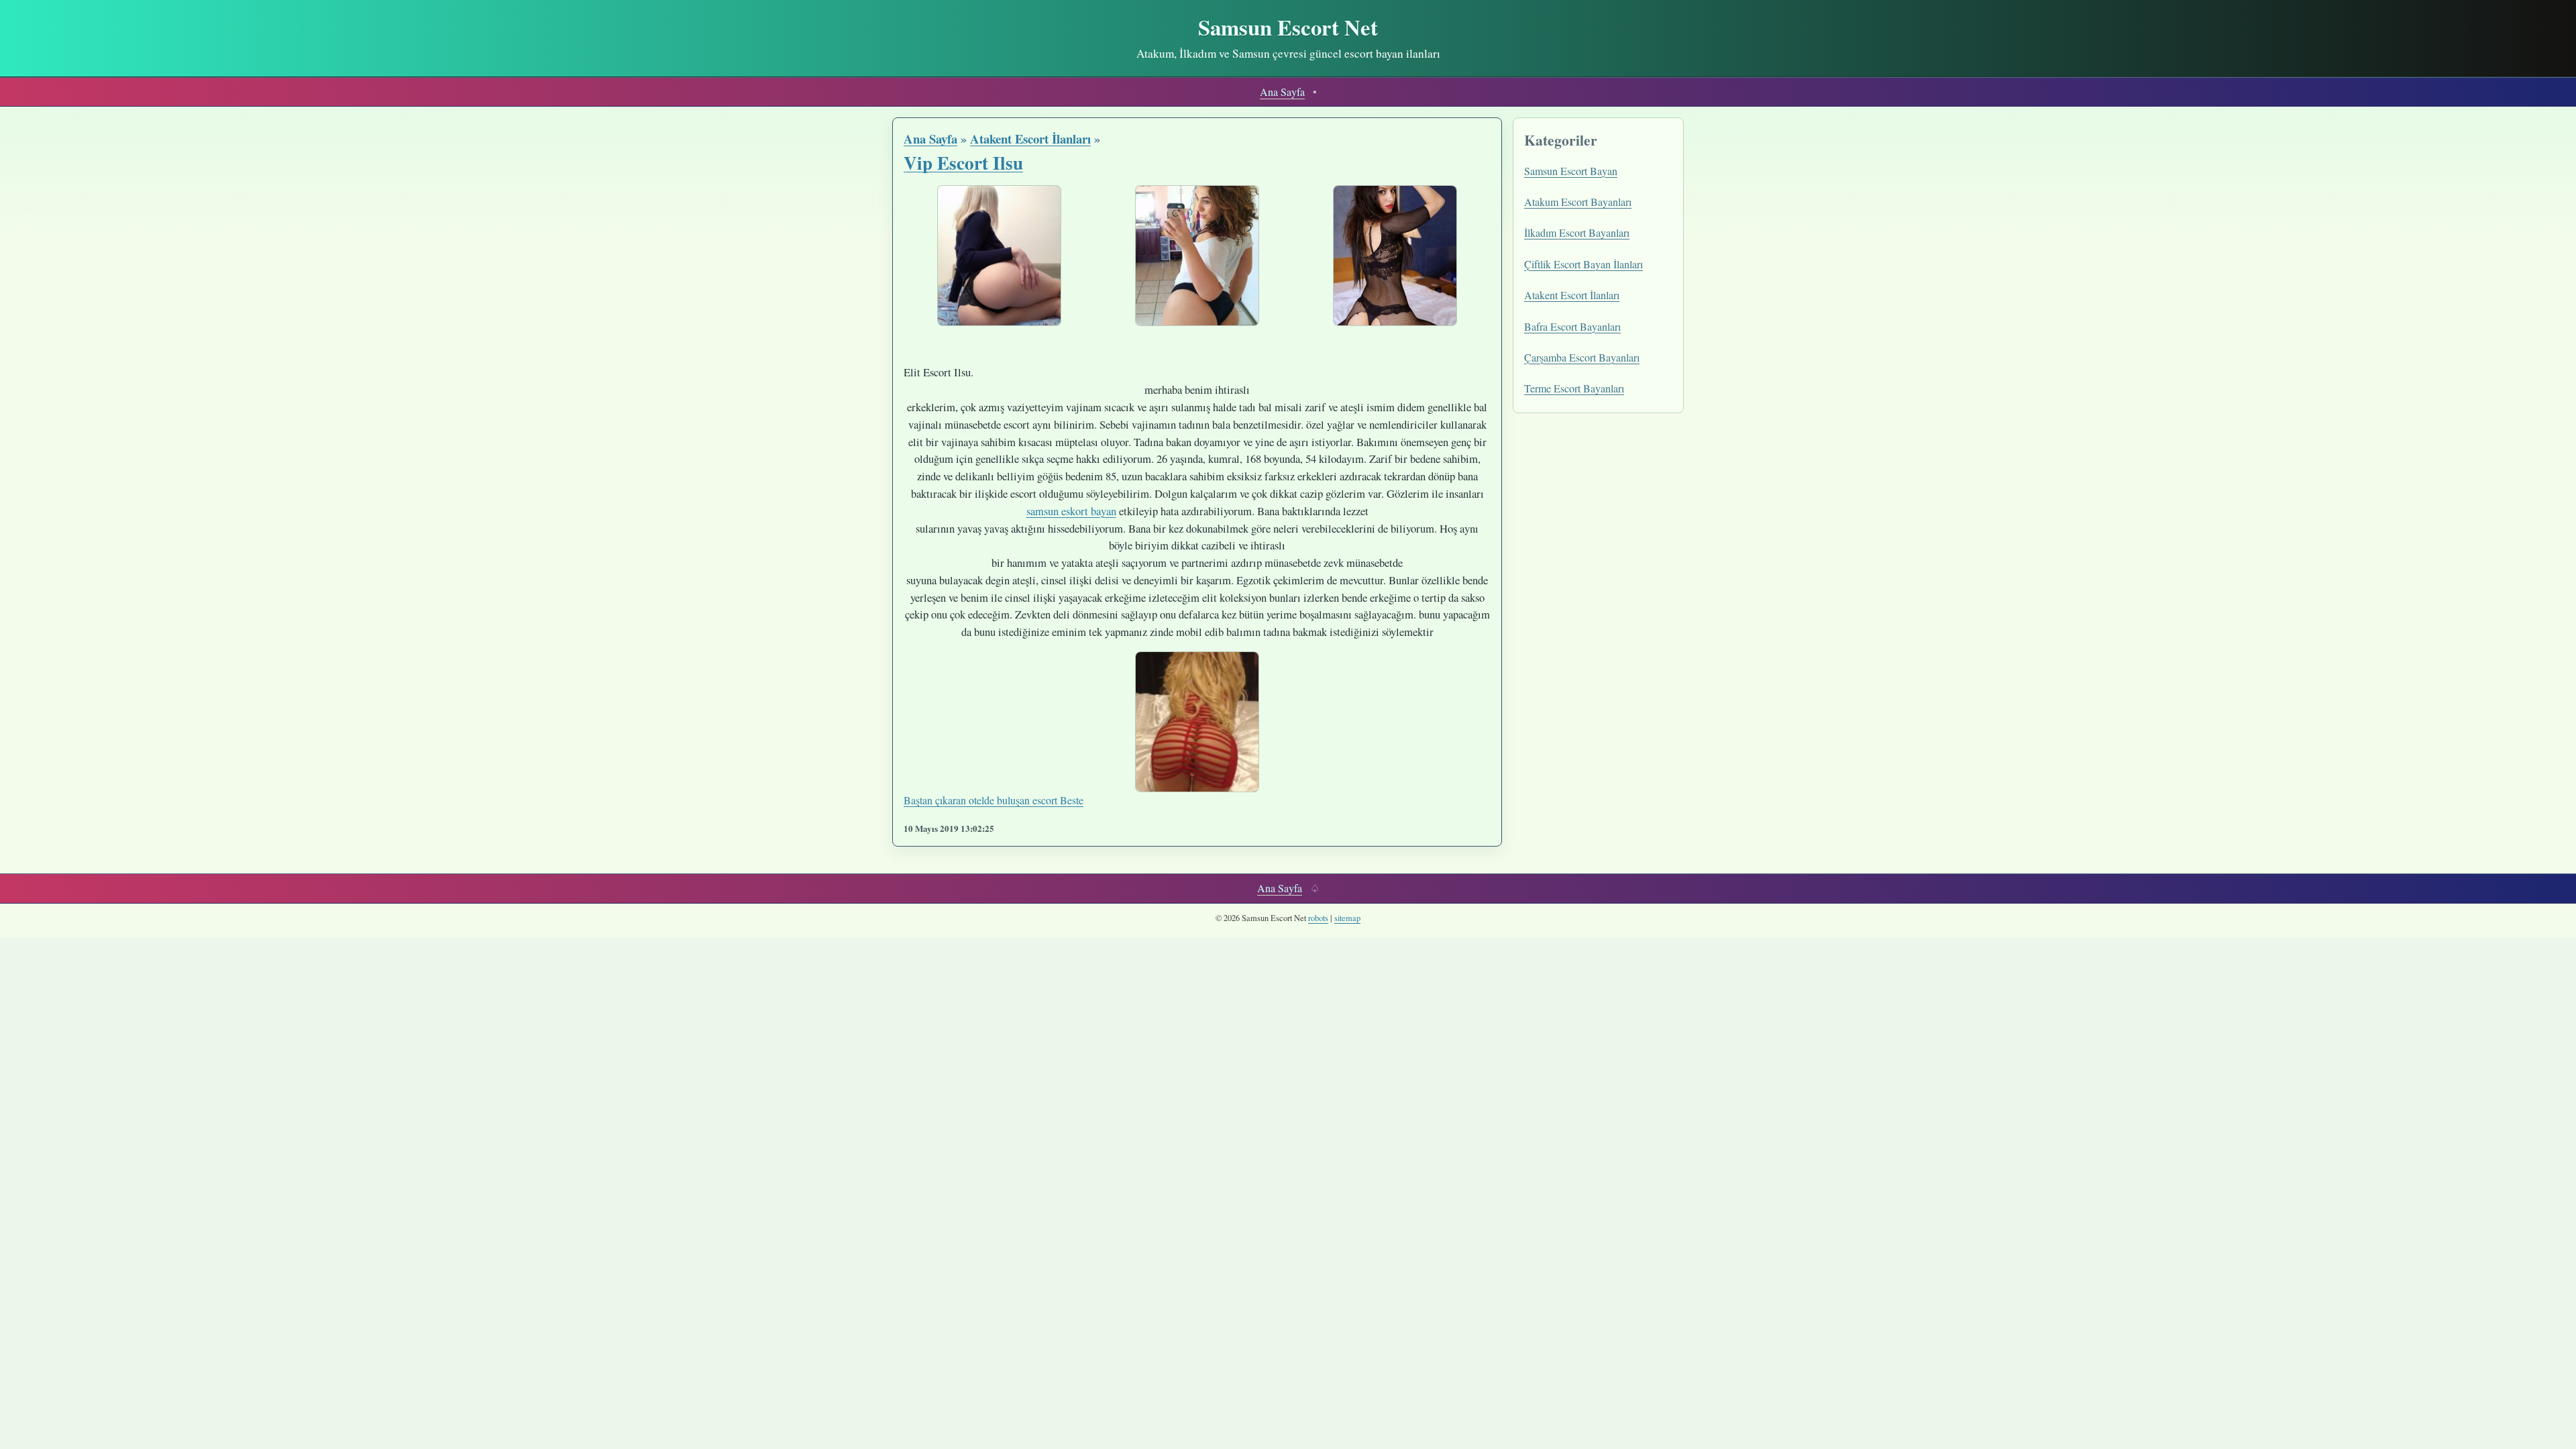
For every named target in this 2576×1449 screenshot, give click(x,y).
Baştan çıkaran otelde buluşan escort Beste (994, 800)
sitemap (1347, 918)
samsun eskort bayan (1071, 511)
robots (1318, 918)
